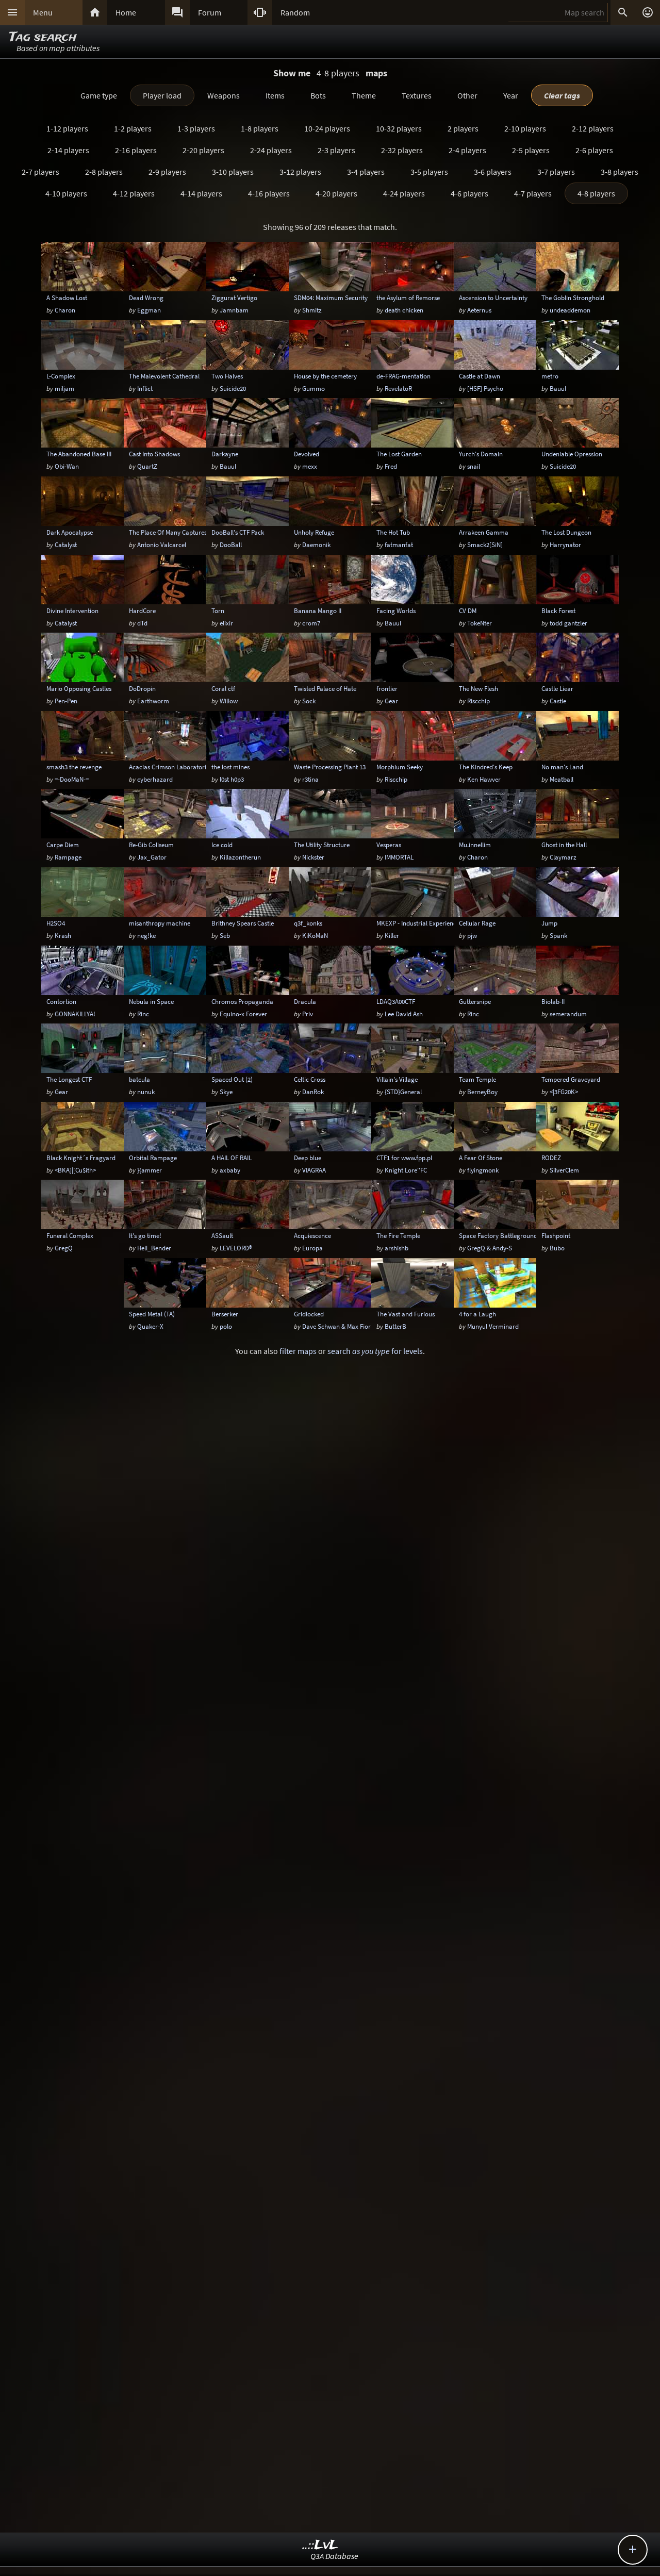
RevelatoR (398, 388)
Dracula (305, 1001)
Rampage (68, 857)
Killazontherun (240, 857)
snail (474, 466)
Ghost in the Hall (564, 845)
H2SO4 (56, 923)
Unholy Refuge (314, 532)
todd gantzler (568, 623)
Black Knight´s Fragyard (81, 1158)
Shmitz (312, 310)
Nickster (313, 857)
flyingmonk (483, 1170)
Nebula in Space (151, 1001)
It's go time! (145, 1235)
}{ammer (150, 1170)
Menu (43, 12)
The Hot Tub (393, 532)
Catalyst (66, 544)
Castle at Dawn (480, 376)
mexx (310, 466)
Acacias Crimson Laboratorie (169, 767)
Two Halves (227, 376)
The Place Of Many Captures (168, 532)
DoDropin (142, 688)
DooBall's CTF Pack (238, 532)
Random (295, 12)
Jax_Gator (152, 857)
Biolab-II (553, 1001)
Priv (308, 1014)
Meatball (562, 779)
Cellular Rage (477, 923)
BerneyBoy (482, 1092)
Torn (218, 610)
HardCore (142, 610)
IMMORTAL (399, 857)
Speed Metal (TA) (152, 1314)
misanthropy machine (160, 923)
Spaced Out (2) (232, 1079)
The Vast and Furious (406, 1314)
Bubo (557, 1248)
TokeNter (480, 623)
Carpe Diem (63, 845)
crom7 (311, 623)
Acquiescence (312, 1235)
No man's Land (562, 767)
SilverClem (564, 1170)
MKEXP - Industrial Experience (418, 923)
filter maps (298, 1351)
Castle (558, 701)
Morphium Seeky (400, 767)
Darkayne (225, 454)
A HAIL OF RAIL (232, 1158)
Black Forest (558, 610)
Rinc (143, 1014)
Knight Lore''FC (406, 1170)
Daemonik (316, 544)
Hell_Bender (154, 1248)
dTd (142, 623)
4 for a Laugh (477, 1314)
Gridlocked (309, 1314)
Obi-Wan (67, 466)
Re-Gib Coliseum (151, 845)
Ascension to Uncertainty (493, 298)
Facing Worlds (396, 610)
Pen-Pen (66, 701)
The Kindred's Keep (486, 767)
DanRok (313, 1092)
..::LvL (320, 2545)
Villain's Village (397, 1079)
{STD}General (403, 1092)
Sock (309, 701)
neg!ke (146, 935)
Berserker (225, 1314)
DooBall (231, 544)
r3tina (310, 779)
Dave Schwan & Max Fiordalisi (344, 1326)
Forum (210, 12)
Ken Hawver (484, 779)
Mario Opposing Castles (79, 688)
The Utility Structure (322, 845)
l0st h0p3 (232, 779)
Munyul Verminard (493, 1326)
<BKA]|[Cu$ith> (75, 1170)
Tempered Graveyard (571, 1079)
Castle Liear (557, 688)
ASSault (222, 1235)
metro (550, 376)
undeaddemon (570, 310)
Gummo (313, 388)
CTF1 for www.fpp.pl (404, 1158)
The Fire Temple (398, 1235)
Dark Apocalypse (70, 532)
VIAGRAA (314, 1170)
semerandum (568, 1014)
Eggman (149, 310)
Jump (549, 923)
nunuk (146, 1092)
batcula (139, 1079)
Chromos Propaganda (242, 1001)
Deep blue (308, 1158)
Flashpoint (556, 1235)
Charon (65, 310)
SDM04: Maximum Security (331, 298)
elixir (226, 623)
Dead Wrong (146, 298)
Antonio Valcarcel (162, 544)
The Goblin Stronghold (573, 298)
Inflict (145, 388)
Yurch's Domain (481, 454)
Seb (225, 935)
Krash (63, 935)
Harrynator (565, 544)
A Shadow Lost (67, 298)
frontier (387, 688)
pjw (472, 935)
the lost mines (230, 767)
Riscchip (478, 701)
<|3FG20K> (564, 1092)
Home (126, 12)
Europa (312, 1248)
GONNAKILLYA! (75, 1014)
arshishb (397, 1248)
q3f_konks (308, 923)
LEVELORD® (236, 1248)
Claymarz (563, 857)
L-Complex (61, 376)
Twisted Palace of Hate (325, 688)
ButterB (395, 1326)
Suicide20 (233, 388)
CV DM (468, 610)
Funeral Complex (70, 1235)
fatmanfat (399, 544)
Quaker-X (150, 1326)
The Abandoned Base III (79, 454)
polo (226, 1326)
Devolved (307, 454)
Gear (391, 701)
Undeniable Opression (572, 454)
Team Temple (477, 1079)
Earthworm (153, 701)
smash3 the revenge (74, 767)
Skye (226, 1092)
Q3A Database (334, 2556)
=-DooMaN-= (72, 779)
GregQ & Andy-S (490, 1248)
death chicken (404, 310)
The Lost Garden (399, 454)
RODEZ (551, 1158)
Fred (391, 466)
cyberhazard (155, 779)
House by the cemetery (325, 376)
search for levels (375, 1351)
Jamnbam (234, 310)
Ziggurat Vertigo (234, 298)
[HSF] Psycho (485, 388)
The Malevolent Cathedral (164, 376)
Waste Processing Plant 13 (330, 767)
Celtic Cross (310, 1079)
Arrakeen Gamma (484, 532)
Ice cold (222, 845)
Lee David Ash (404, 1014)
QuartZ (147, 466)
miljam (64, 388)
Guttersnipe (475, 1001)
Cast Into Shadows (154, 454)
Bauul (558, 388)
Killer (392, 935)
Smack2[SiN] (485, 544)
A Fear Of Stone (481, 1158)
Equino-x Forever (243, 1014)
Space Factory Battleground (498, 1235)
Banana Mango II (318, 610)
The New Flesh (478, 688)
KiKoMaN (315, 935)
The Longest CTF (69, 1079)
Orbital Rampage (153, 1158)
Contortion (61, 1001)
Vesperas (389, 845)
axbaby (230, 1170)
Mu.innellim (475, 845)
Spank (558, 935)
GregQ (64, 1248)
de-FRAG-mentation (403, 376)
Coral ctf (223, 688)
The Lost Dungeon (566, 532)
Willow (229, 701)
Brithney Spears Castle (243, 923)
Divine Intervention (72, 610)
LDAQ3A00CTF (396, 1001)
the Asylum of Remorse (408, 298)
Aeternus (479, 310)
